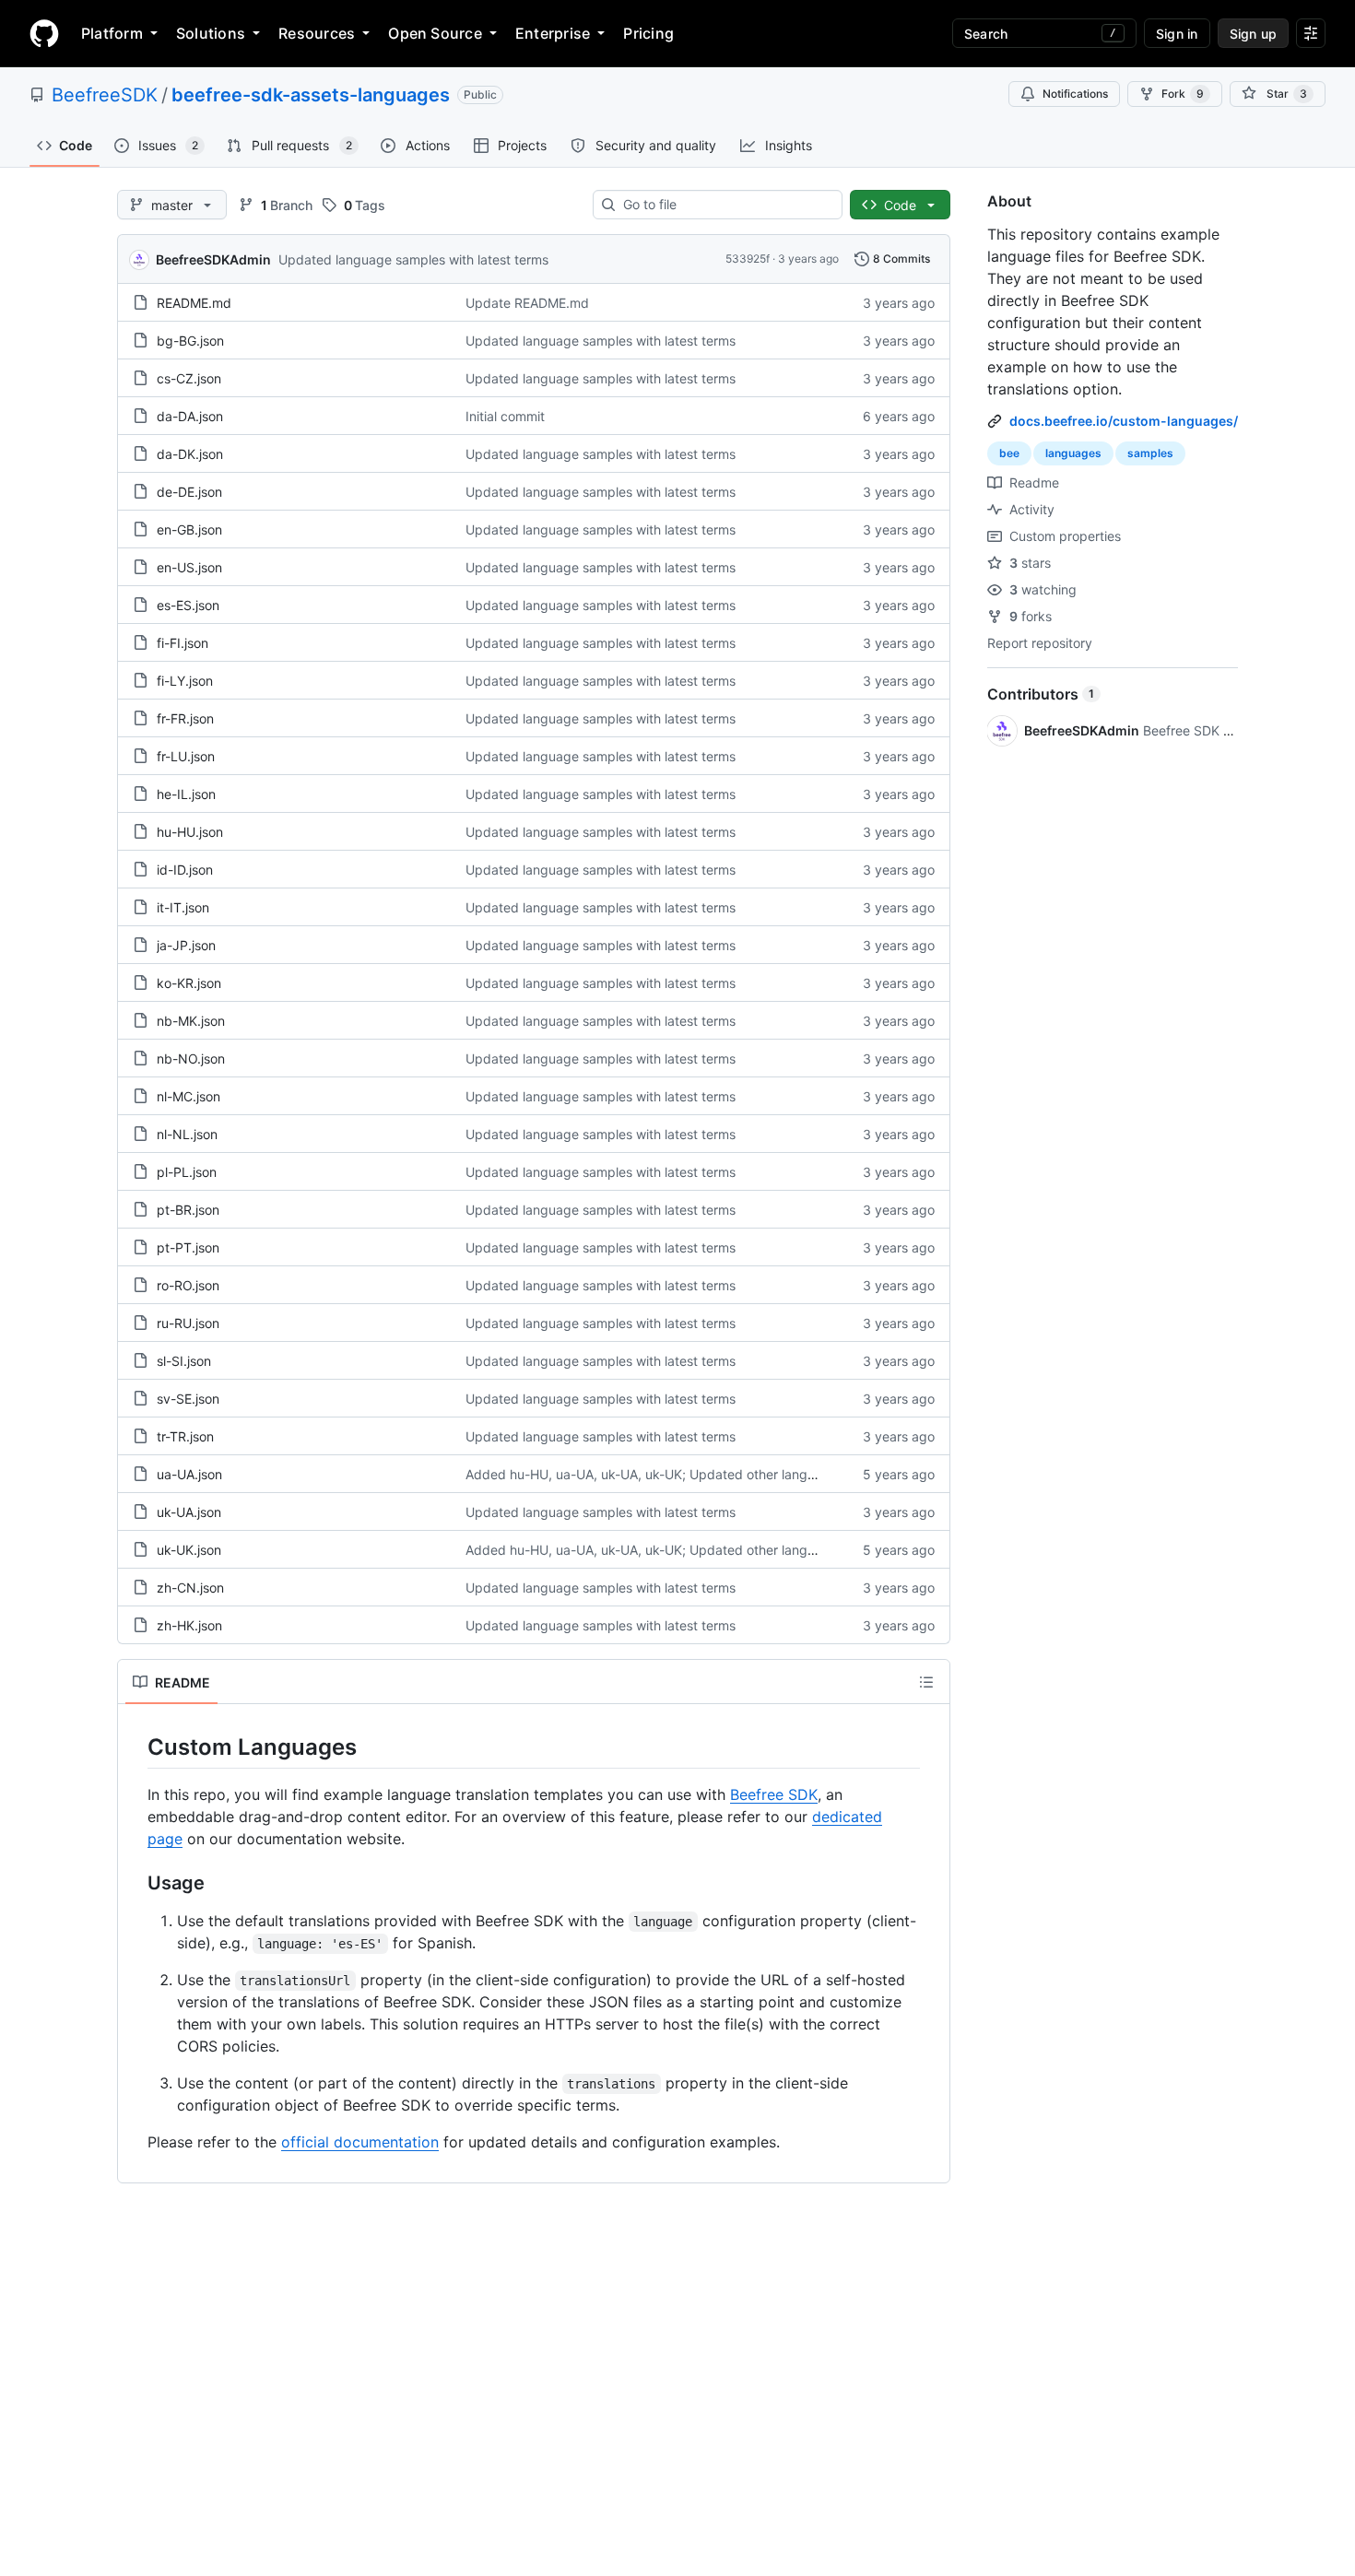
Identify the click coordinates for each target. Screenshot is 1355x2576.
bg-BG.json (190, 341)
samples (1150, 453)
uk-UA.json (189, 1512)
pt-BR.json (188, 1210)
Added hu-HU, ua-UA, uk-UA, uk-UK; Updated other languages (655, 1474)
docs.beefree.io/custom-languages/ (1124, 421)
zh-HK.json (189, 1625)
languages (1073, 453)
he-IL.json (186, 794)
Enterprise (553, 33)
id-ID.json (185, 870)
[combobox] (725, 205)
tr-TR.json (185, 1436)
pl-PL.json (187, 1172)
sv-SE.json (188, 1399)
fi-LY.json (185, 681)
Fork (1183, 94)
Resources (317, 33)
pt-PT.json (188, 1247)
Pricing (648, 33)
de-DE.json (189, 492)
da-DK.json (190, 454)
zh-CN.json (190, 1588)
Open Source (435, 33)
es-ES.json (188, 605)
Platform (112, 33)
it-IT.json (183, 907)
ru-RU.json (188, 1323)
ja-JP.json (186, 945)
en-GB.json (189, 529)
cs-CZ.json (189, 378)
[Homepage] (44, 33)
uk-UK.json (189, 1550)
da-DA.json (190, 416)
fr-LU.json (186, 756)
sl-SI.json (184, 1361)
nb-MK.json (191, 1021)
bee (1009, 453)
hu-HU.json (190, 832)
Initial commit (505, 416)
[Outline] (926, 1682)
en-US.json (189, 567)
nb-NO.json (191, 1059)
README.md (194, 303)
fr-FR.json (185, 718)
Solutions (211, 33)
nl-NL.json (187, 1134)
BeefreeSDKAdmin (213, 259)
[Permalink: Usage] (135, 1884)
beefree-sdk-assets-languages (311, 95)
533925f (748, 259)
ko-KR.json (189, 983)
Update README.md (527, 303)
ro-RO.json (188, 1285)
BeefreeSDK (105, 95)
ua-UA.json (189, 1474)
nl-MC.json (189, 1096)
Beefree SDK (774, 1794)
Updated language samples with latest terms (413, 259)
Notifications (1075, 94)
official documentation (360, 2142)
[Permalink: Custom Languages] (135, 1747)
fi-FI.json (183, 643)
